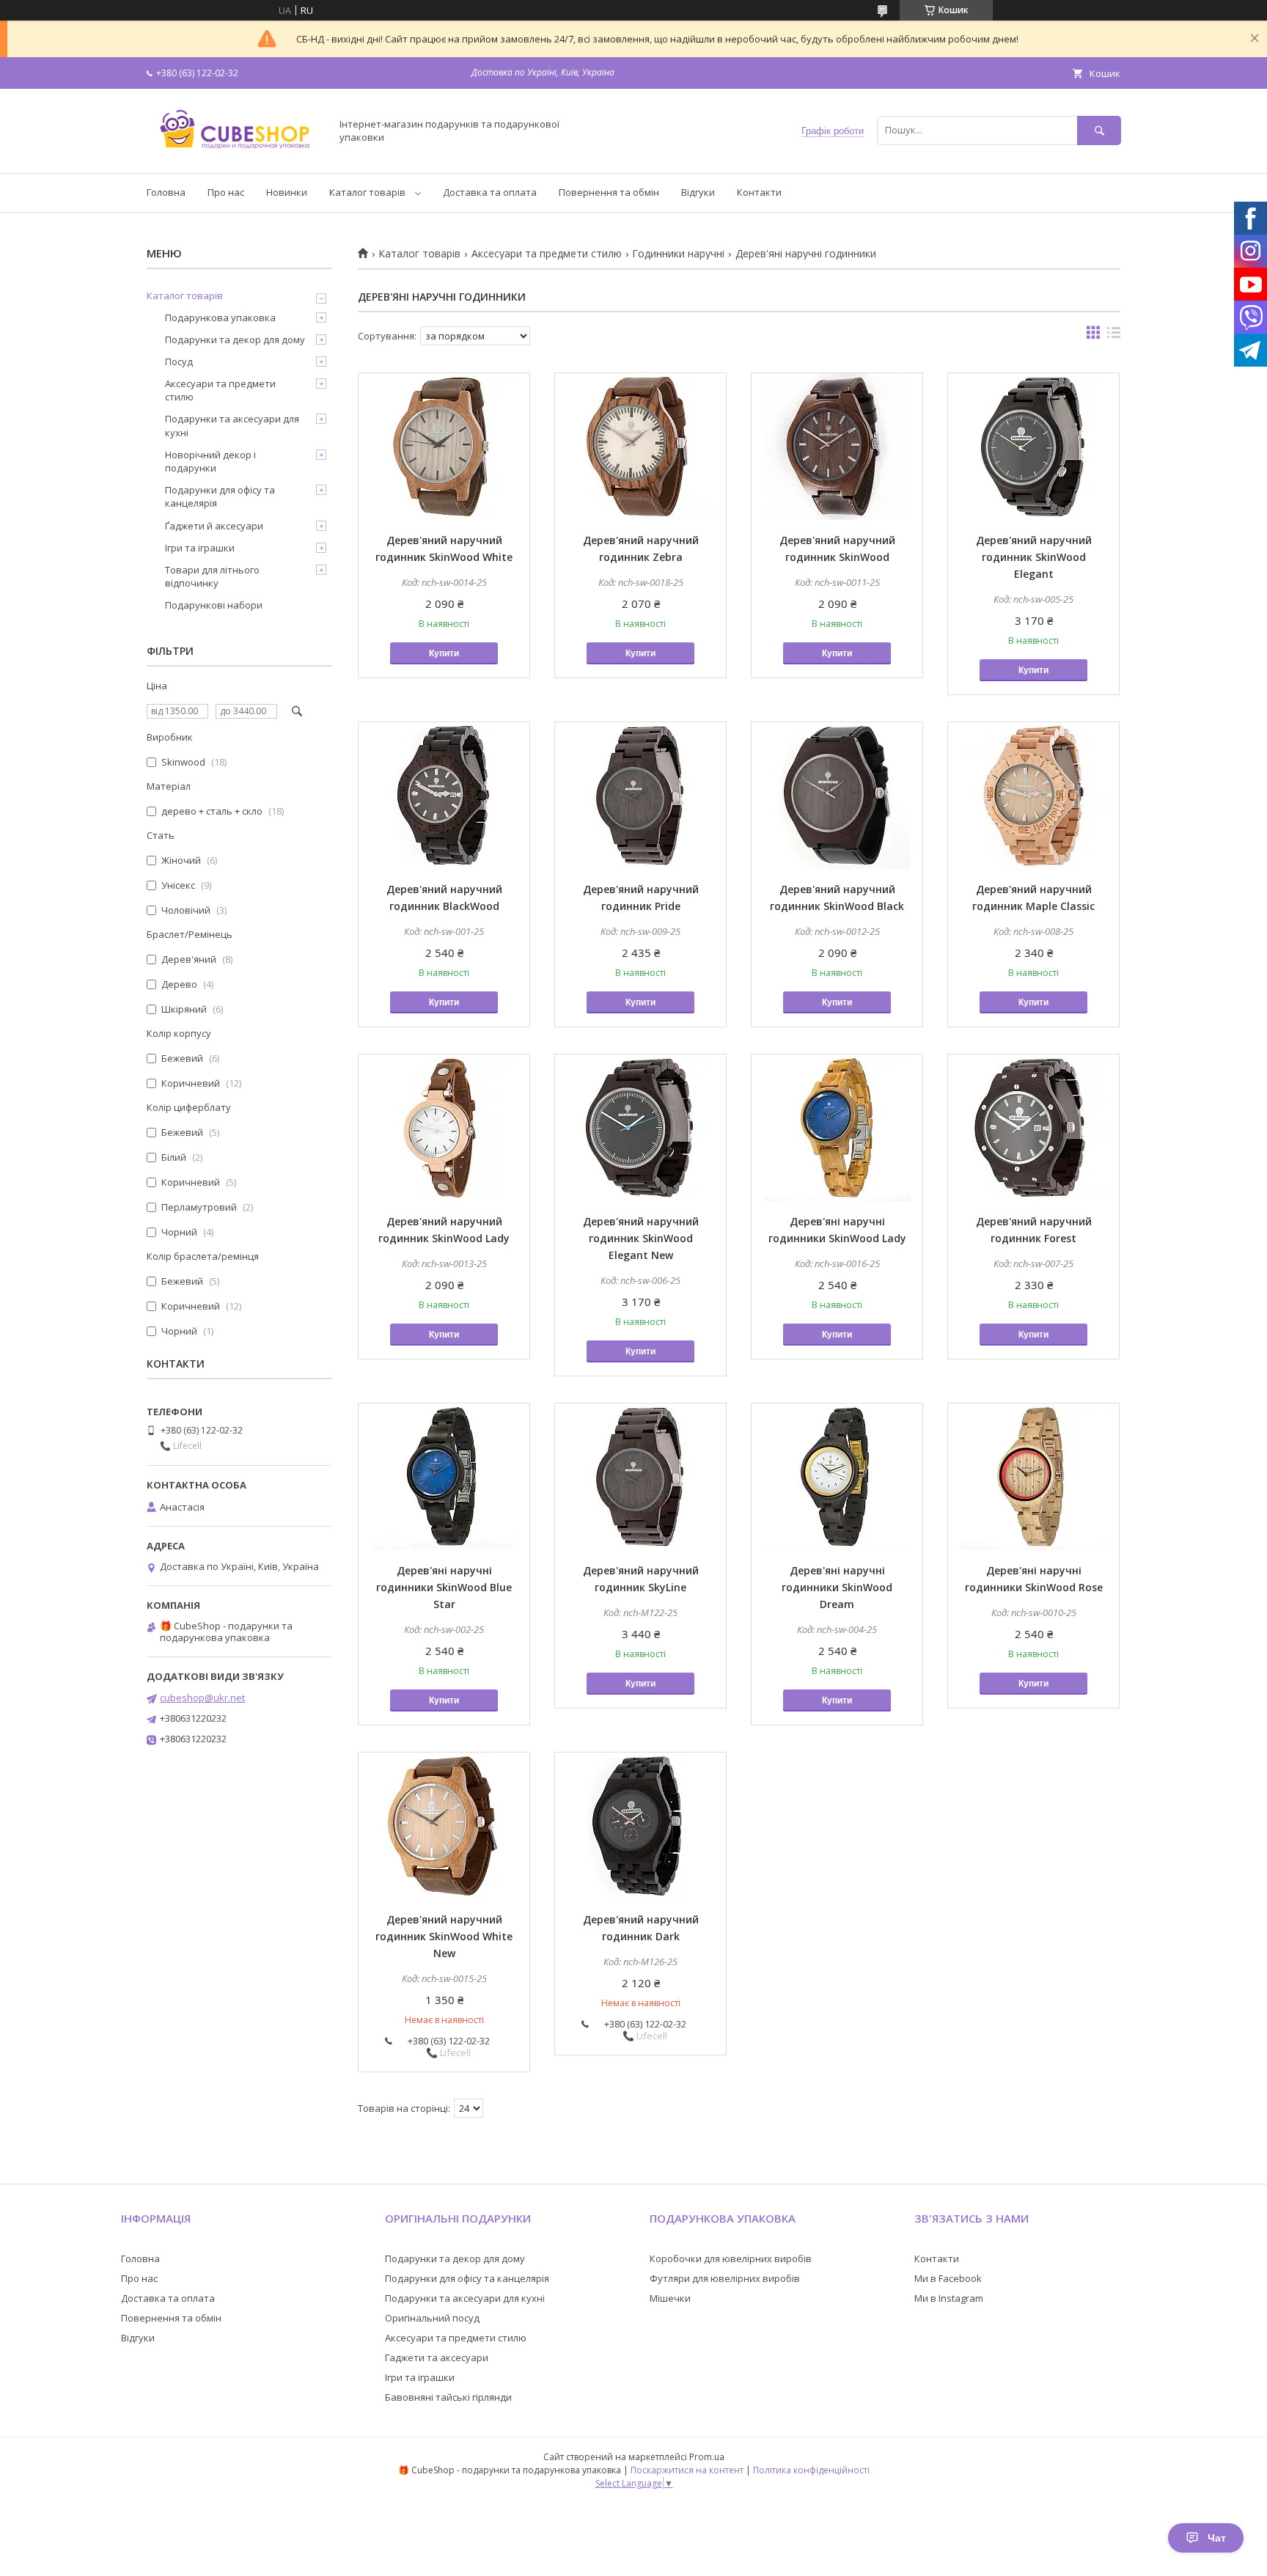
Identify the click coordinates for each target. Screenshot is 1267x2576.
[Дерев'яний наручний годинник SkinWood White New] (444, 1826)
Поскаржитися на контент (687, 2470)
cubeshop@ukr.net (202, 1698)
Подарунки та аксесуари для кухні (232, 425)
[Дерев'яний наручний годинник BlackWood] (444, 796)
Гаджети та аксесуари (437, 2357)
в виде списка (1114, 336)
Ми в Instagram (949, 2298)
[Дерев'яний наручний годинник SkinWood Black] (837, 796)
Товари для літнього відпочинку (212, 576)
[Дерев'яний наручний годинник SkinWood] (837, 447)
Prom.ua (707, 2457)
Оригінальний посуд (432, 2318)
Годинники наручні (678, 254)
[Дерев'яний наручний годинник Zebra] (640, 447)
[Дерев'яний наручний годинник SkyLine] (640, 1477)
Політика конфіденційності (811, 2470)
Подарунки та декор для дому (235, 340)
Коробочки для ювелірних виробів (731, 2258)
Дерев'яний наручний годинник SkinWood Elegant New (641, 1238)
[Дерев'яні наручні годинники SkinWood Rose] (1033, 1477)
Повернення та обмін (609, 192)
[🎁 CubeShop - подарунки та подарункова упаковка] (235, 154)
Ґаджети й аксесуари (214, 526)
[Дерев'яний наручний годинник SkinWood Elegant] (1033, 447)
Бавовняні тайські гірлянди (448, 2397)
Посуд (179, 362)
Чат (1217, 2538)
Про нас (226, 192)
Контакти (759, 192)
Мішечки (670, 2298)
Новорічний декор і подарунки (210, 461)
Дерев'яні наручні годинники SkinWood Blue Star (444, 1587)
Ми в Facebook (948, 2278)
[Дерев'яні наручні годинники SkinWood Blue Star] (444, 1477)
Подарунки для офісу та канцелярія (220, 496)
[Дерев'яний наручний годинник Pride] (640, 796)
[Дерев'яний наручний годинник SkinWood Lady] (444, 1128)
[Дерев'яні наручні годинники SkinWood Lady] (837, 1128)
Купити (444, 653)
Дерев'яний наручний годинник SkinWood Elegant (1034, 557)
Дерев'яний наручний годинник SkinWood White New (444, 1936)
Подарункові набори (214, 605)
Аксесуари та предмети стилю (547, 254)
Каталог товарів (367, 192)
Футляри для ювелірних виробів (725, 2278)
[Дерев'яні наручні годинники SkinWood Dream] (837, 1477)
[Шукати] (1099, 130)
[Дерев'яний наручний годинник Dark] (640, 1826)
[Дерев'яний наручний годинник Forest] (1033, 1128)
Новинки (287, 192)
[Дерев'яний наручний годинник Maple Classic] (1033, 796)
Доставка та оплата (490, 192)
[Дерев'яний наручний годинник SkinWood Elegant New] (640, 1128)
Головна (166, 192)
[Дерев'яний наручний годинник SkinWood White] (444, 447)
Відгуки (698, 192)
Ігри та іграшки (200, 548)
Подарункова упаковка (220, 318)
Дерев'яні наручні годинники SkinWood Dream (837, 1587)
